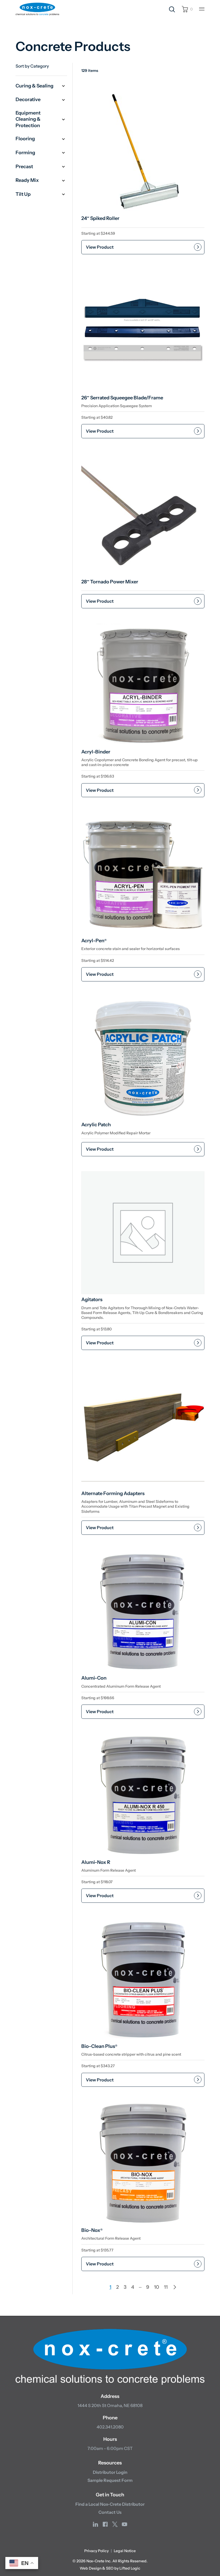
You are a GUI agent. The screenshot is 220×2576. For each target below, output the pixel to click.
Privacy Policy (96, 2551)
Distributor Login (110, 2472)
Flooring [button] (25, 139)
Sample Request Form (110, 2480)
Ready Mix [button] (27, 180)
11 (166, 2287)
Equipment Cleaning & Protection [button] (28, 119)
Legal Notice (125, 2551)
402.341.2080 (110, 2427)
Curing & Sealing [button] (34, 86)
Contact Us (110, 2512)
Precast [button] (24, 167)
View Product (100, 247)
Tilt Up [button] (23, 194)
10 (157, 2287)
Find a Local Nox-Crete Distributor (110, 2504)
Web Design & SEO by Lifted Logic (110, 2568)
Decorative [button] (28, 100)
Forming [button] (25, 153)
